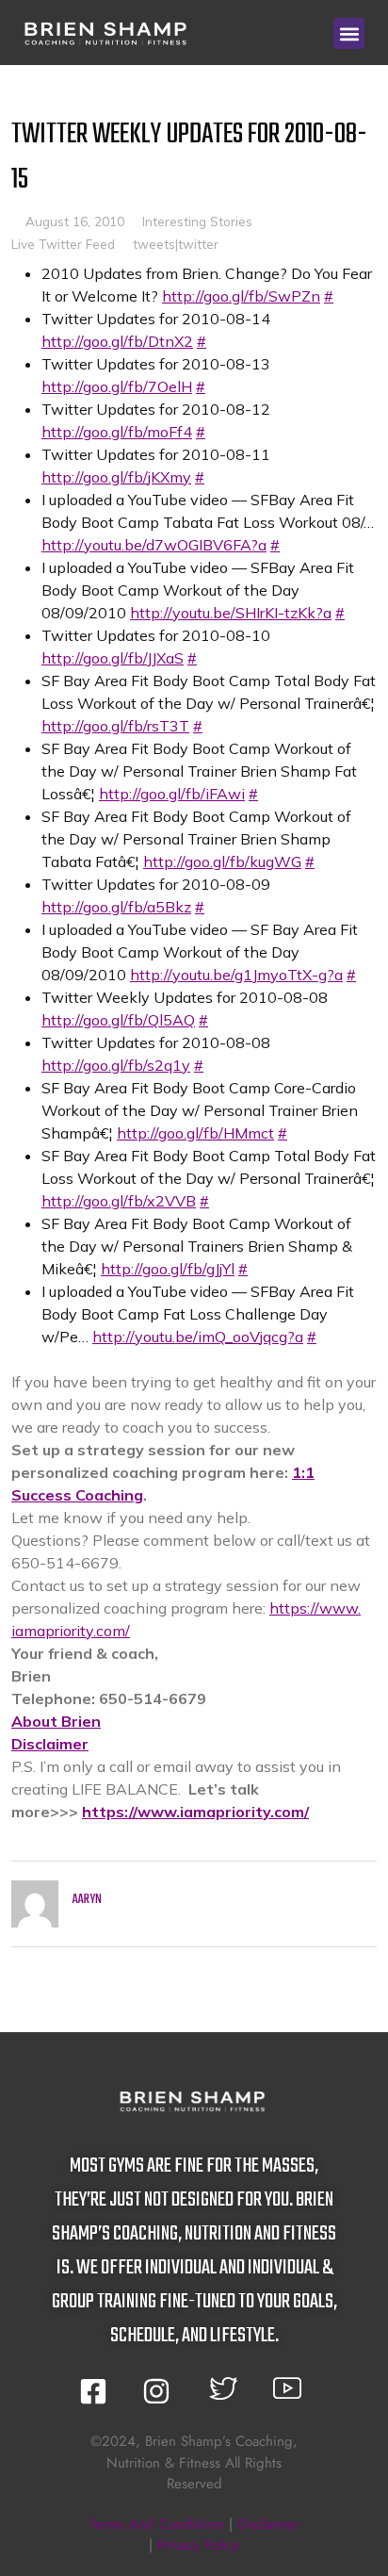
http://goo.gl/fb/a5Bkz (116, 907)
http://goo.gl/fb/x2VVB (119, 1201)
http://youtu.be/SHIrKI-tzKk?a (231, 613)
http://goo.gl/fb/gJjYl (168, 1269)
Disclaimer (50, 1744)
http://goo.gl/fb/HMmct (195, 1133)
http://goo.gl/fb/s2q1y (116, 1065)
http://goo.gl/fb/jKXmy (116, 477)
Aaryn (87, 1900)
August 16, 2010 (75, 221)
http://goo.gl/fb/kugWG (222, 861)
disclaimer (268, 2524)
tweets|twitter (176, 244)
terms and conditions (157, 2524)
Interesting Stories (197, 221)
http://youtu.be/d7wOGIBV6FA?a (154, 545)
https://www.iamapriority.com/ (195, 1812)
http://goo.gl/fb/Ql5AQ (118, 1020)
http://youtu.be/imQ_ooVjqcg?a (198, 1337)
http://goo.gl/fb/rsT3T (115, 726)
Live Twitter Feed (63, 244)
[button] (349, 33)
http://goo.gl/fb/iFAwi (172, 794)
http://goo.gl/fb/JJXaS (113, 658)
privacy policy (198, 2545)
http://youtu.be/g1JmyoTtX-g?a (236, 975)
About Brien (56, 1721)
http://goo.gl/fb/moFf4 (117, 432)
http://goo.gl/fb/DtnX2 (117, 341)
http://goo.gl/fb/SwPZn (241, 296)
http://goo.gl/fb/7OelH (117, 386)
